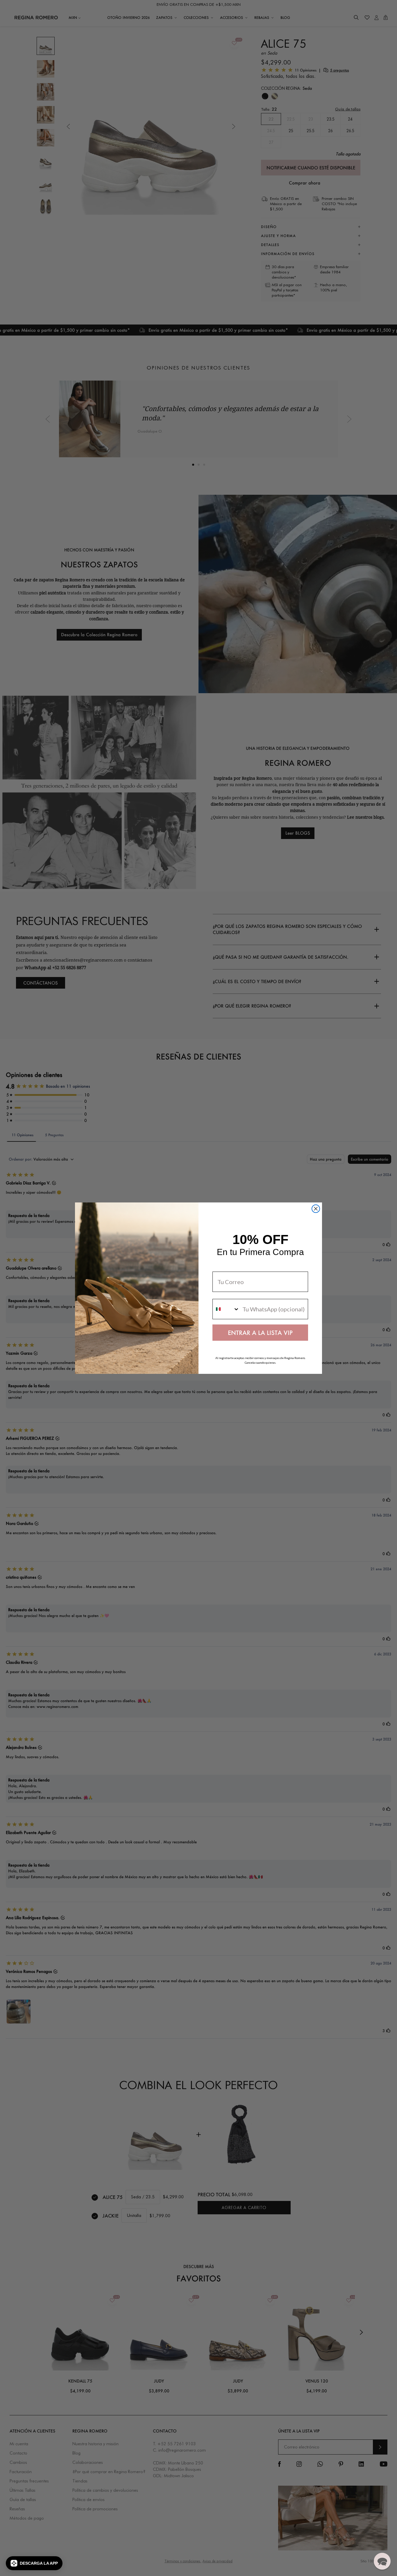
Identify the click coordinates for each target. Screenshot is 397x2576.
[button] (34, 2563)
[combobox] (226, 1309)
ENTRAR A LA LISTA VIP (260, 1333)
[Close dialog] (316, 1209)
